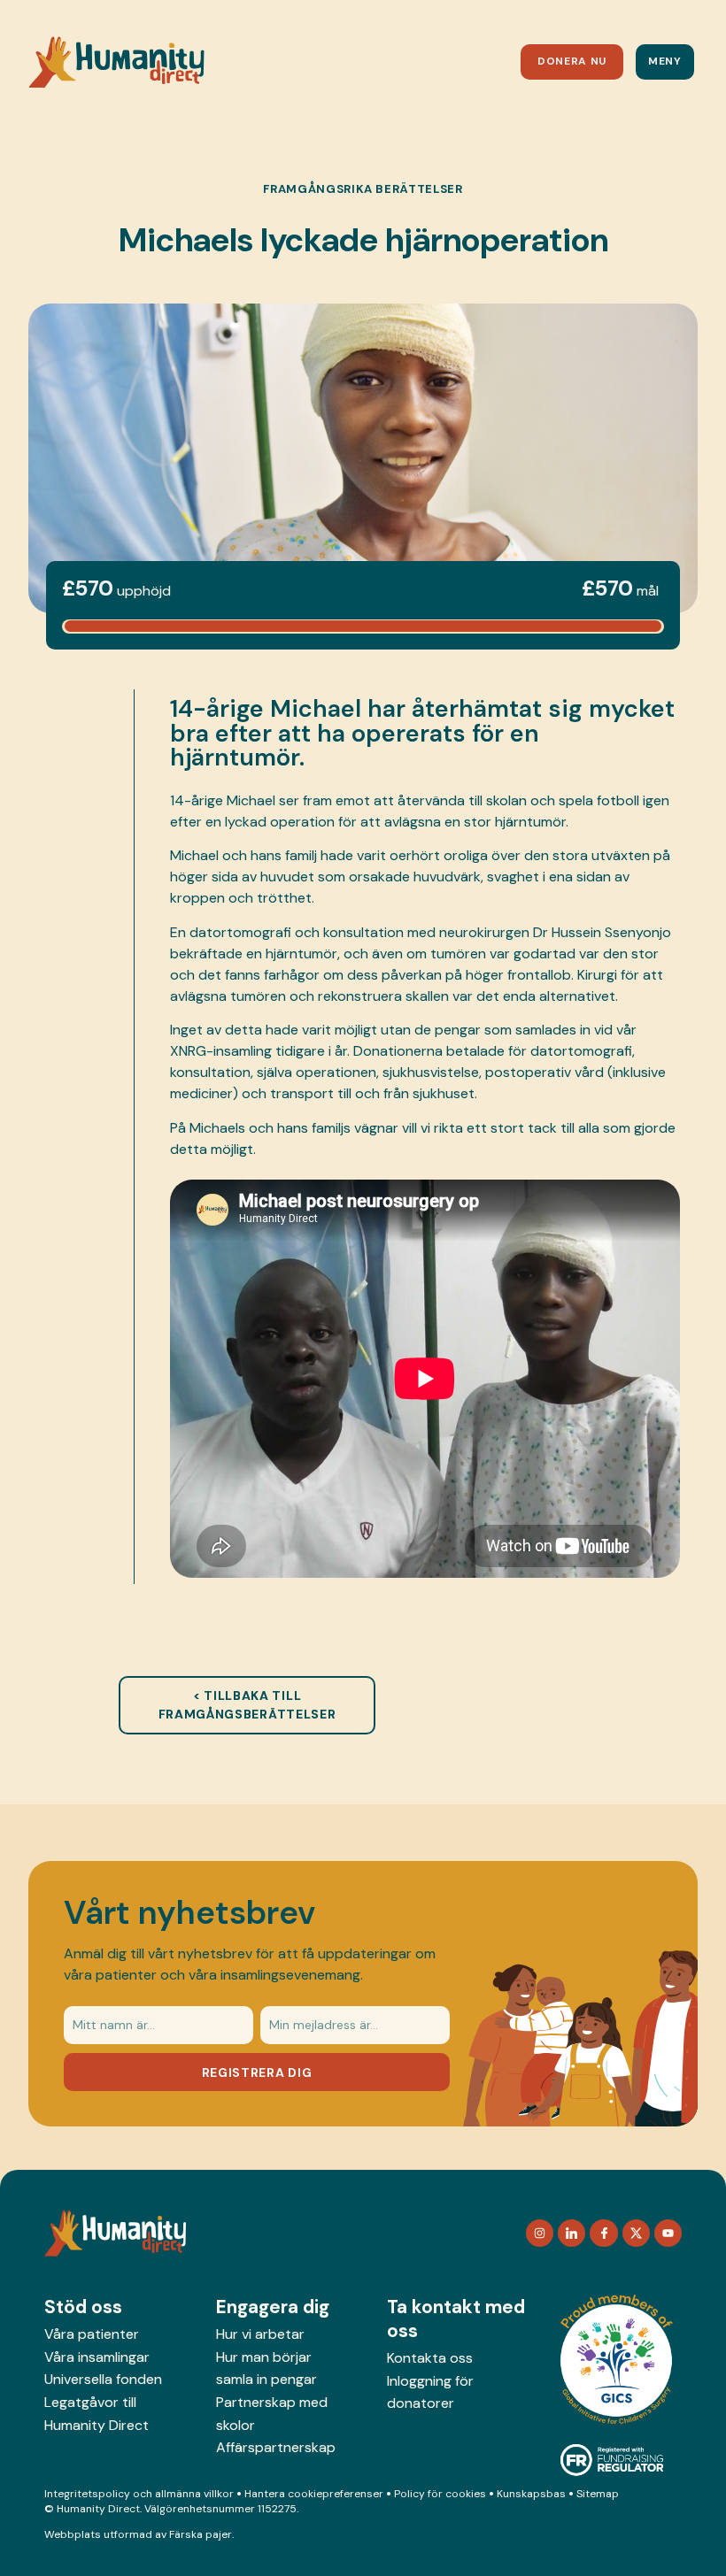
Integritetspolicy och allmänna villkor (139, 2494)
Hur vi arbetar (260, 2334)
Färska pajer (201, 2534)
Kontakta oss (430, 2358)
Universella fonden (103, 2379)
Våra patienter (92, 2334)
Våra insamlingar (97, 2357)
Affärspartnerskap (276, 2447)
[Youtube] (668, 2233)
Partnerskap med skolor (272, 2414)
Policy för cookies (440, 2494)
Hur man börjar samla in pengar (266, 2368)
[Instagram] (540, 2233)
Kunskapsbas (531, 2494)
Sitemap (598, 2494)
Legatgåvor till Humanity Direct (97, 2414)
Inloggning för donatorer (430, 2392)
